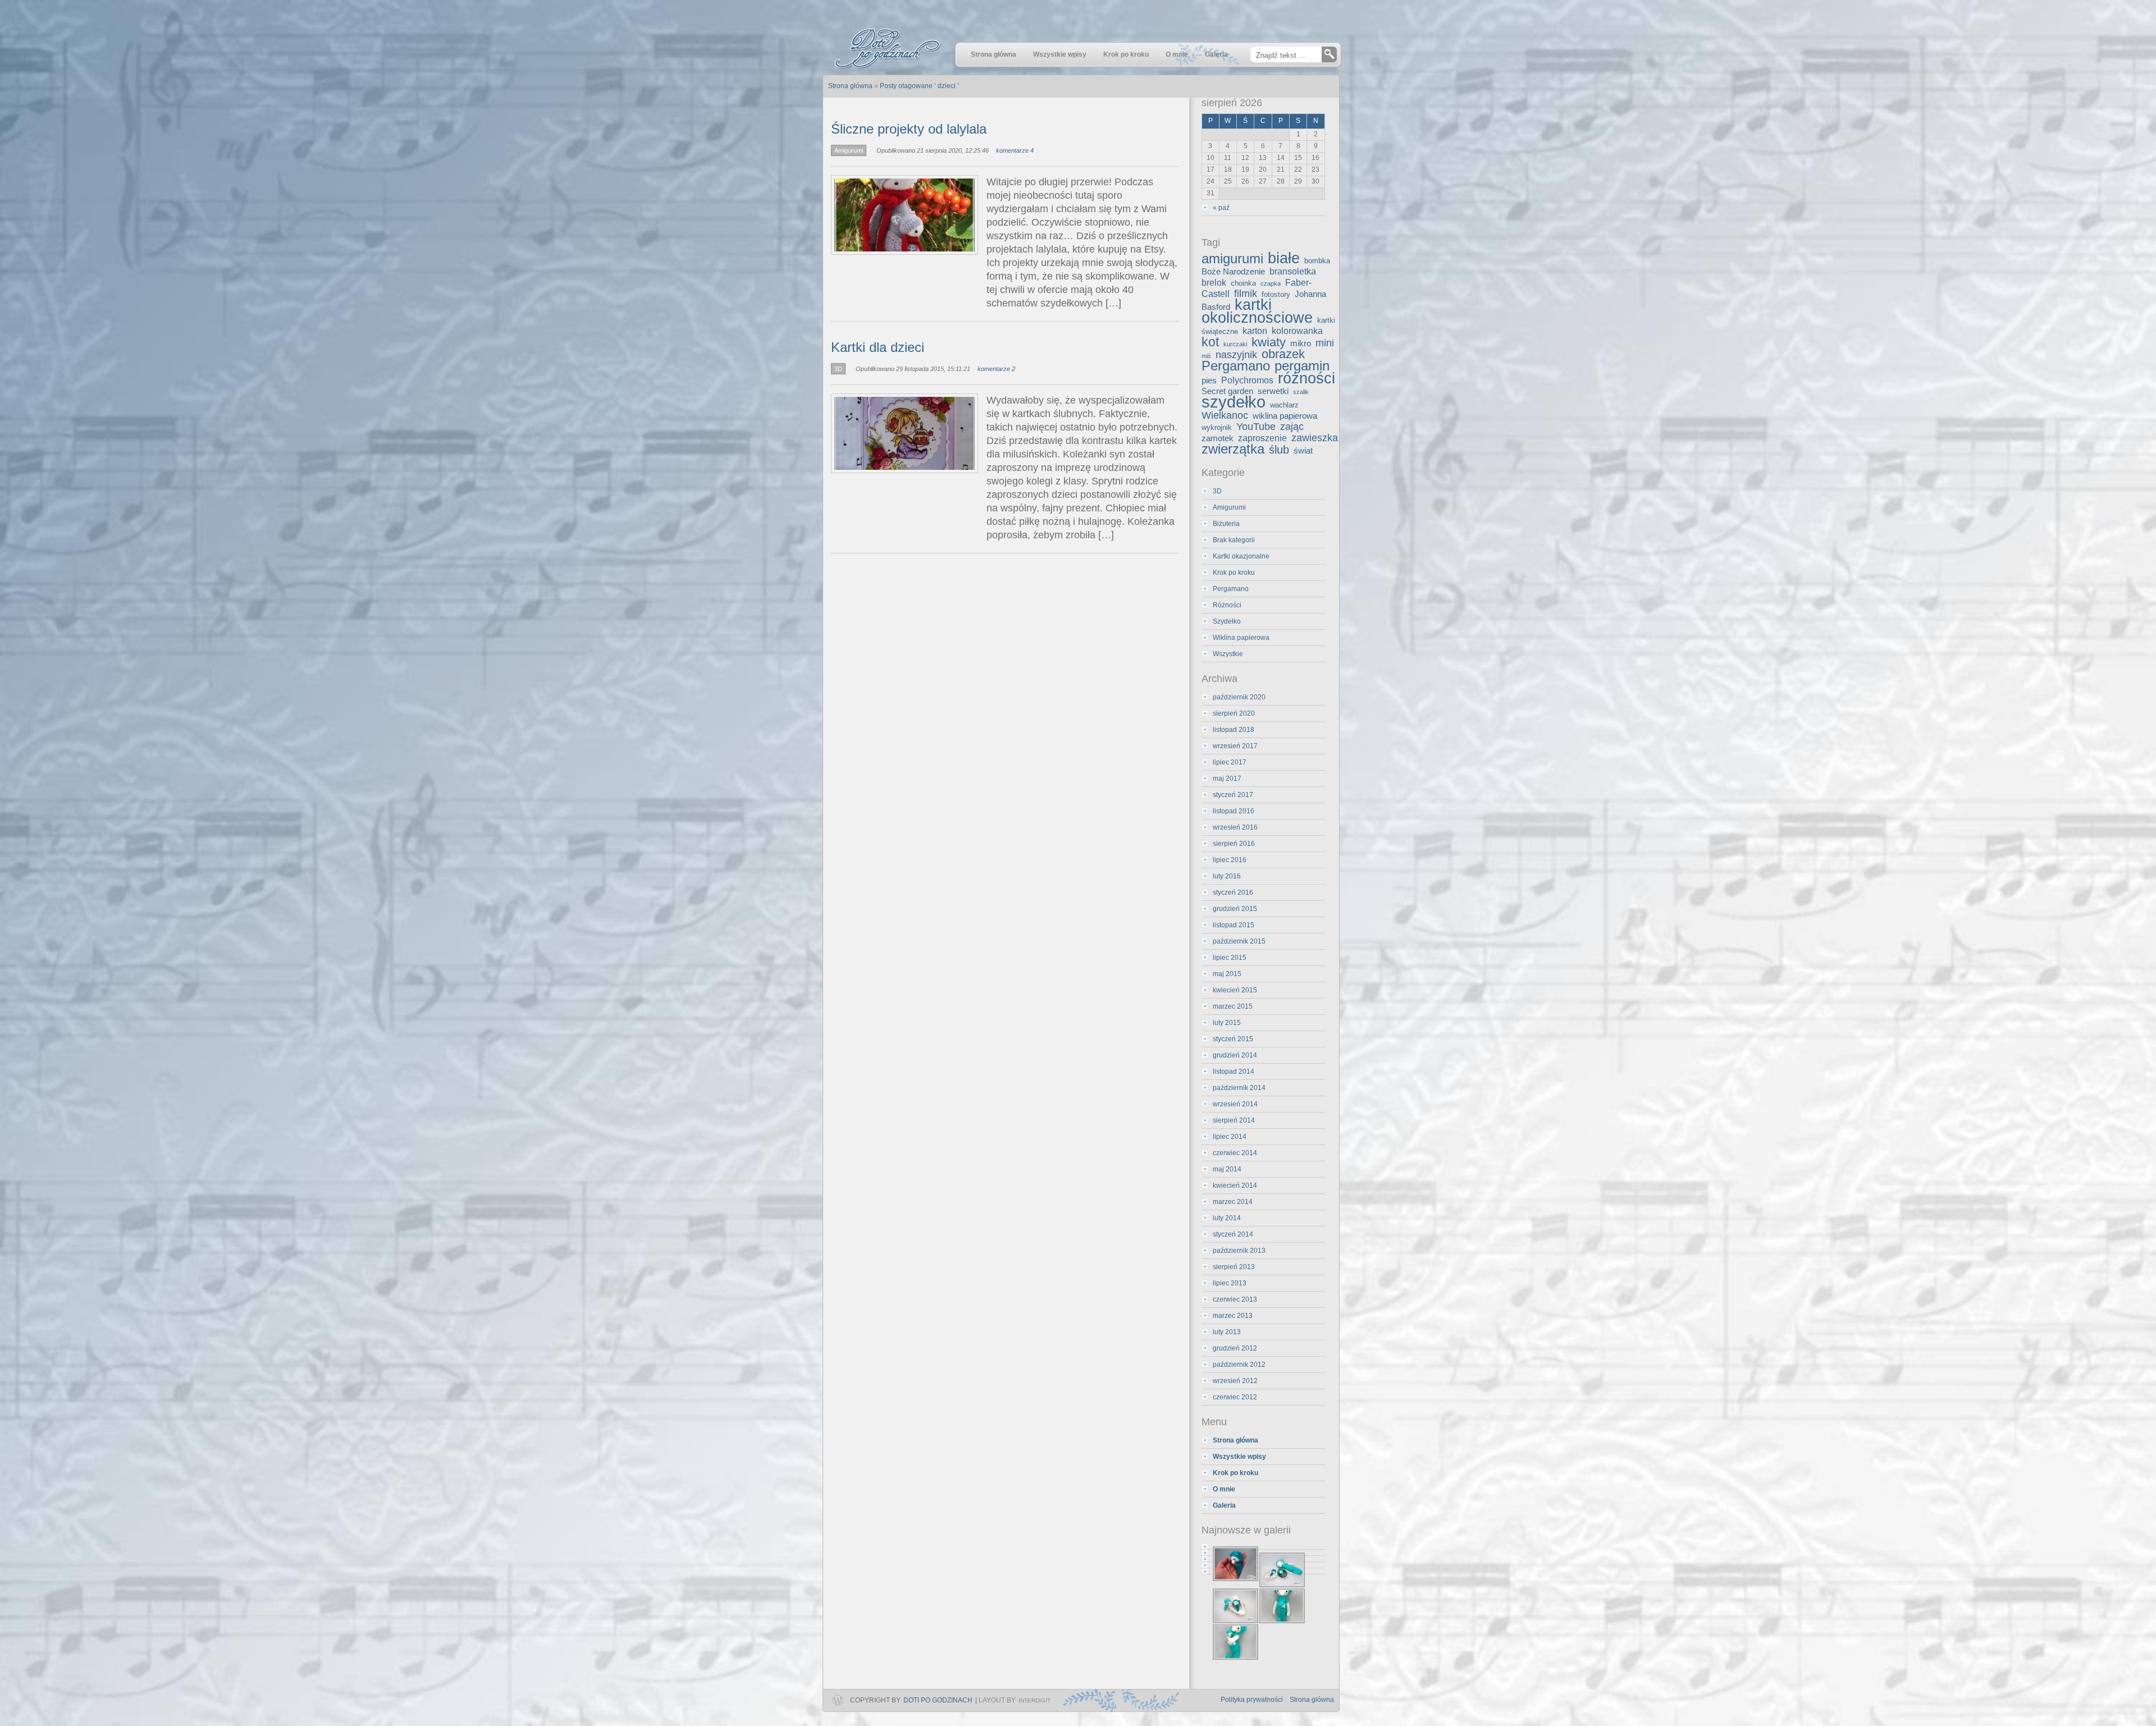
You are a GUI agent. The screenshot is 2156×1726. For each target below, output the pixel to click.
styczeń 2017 (1233, 795)
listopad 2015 (1234, 925)
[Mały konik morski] (1263, 1547)
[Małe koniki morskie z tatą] (1263, 1553)
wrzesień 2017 (1235, 746)
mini (1325, 343)
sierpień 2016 (1234, 844)
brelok (1214, 282)
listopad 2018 (1234, 730)
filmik (1246, 294)
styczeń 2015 (1233, 1039)
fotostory (1276, 294)
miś (1206, 356)
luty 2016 (1227, 876)
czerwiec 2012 (1235, 1397)
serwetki (1273, 391)
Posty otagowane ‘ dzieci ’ (919, 86)
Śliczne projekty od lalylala (909, 129)
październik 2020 (1239, 697)
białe (1284, 258)
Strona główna (1312, 1700)
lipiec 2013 (1230, 1283)
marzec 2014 (1233, 1202)
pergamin (1302, 366)
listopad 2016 (1234, 811)
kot (1210, 342)
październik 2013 (1239, 1251)
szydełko (1234, 402)
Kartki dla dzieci (878, 347)
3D (838, 369)
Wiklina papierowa (1241, 638)
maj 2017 (1227, 779)
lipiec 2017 (1230, 762)
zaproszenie (1262, 438)
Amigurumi (849, 150)
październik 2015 (1239, 941)
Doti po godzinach (938, 1700)
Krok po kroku (1234, 573)
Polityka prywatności (1252, 1700)
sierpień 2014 (1234, 1120)
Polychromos (1247, 380)
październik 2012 (1239, 1365)
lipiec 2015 (1230, 958)
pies (1209, 381)
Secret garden (1227, 391)
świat (1303, 451)
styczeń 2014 (1233, 1234)
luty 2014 (1227, 1218)
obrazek (1283, 354)
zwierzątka (1233, 449)
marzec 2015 (1233, 1006)
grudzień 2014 (1235, 1055)
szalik (1301, 392)
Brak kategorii (1234, 540)
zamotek (1218, 438)
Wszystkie (1228, 654)
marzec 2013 (1233, 1316)
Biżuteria (1226, 524)
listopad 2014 (1234, 1072)
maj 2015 (1227, 974)
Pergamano (1236, 366)
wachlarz (1284, 405)
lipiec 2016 (1230, 860)
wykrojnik (1217, 427)
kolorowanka (1297, 331)
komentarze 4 (1015, 150)
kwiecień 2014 (1235, 1185)
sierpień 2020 (1234, 713)
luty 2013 (1227, 1332)
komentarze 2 (996, 369)
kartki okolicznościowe (1257, 311)
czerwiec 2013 (1235, 1299)
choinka (1243, 283)
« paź (1221, 208)
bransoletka (1293, 271)
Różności (1227, 605)
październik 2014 (1239, 1088)
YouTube (1256, 427)
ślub (1279, 450)
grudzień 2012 (1235, 1348)
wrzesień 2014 (1235, 1104)
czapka (1271, 283)
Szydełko (1227, 621)
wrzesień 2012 (1235, 1381)
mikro (1301, 344)
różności (1307, 378)
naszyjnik (1236, 355)
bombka (1317, 261)
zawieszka (1315, 438)
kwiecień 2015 (1235, 990)
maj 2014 (1227, 1169)
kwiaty (1269, 342)
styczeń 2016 (1233, 892)
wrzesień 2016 (1235, 827)
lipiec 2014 (1230, 1137)
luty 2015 (1227, 1023)
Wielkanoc (1225, 415)
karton (1255, 331)
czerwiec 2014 (1235, 1153)
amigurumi (1232, 259)
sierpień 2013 (1234, 1267)
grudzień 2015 (1235, 909)
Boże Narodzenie (1233, 272)
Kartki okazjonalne (1241, 556)
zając (1292, 427)
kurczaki (1235, 344)
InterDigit (1034, 1700)
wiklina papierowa (1285, 416)
